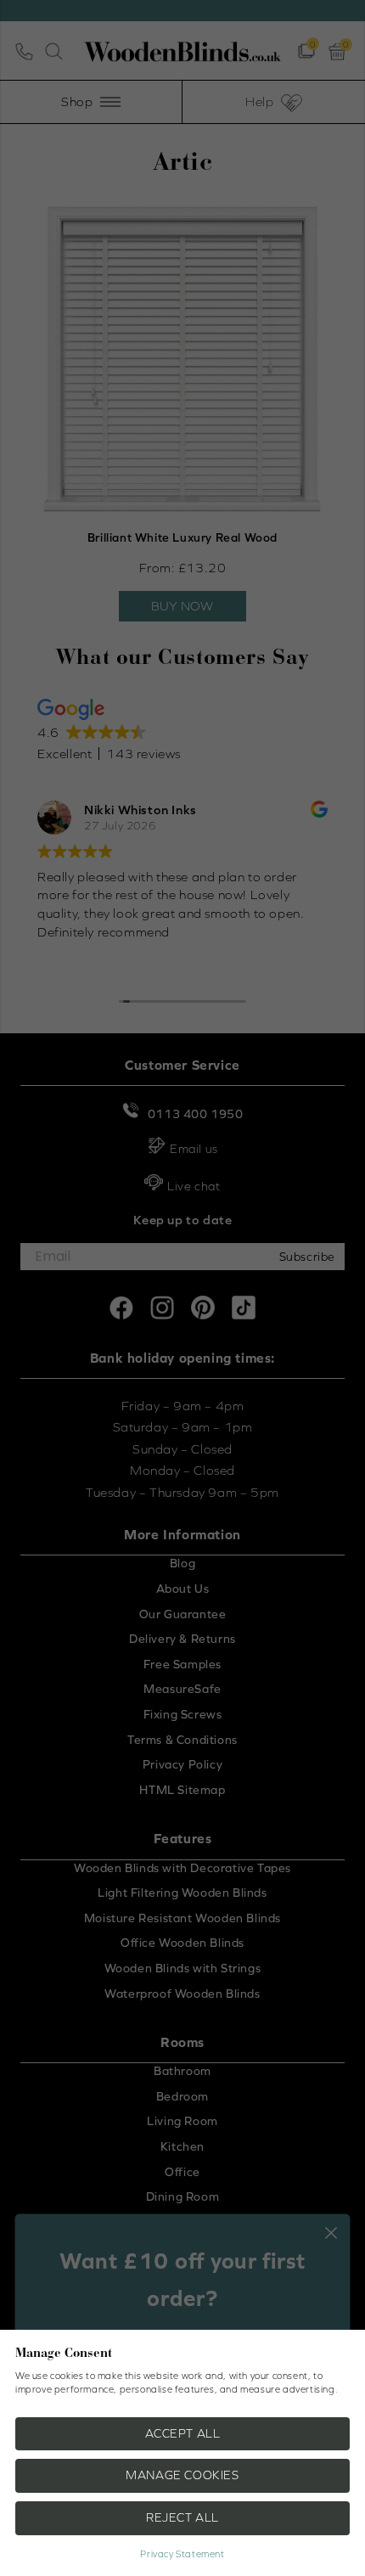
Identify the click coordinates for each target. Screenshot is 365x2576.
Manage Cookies (182, 2475)
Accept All (183, 2433)
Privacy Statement (182, 2554)
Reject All (182, 2517)
